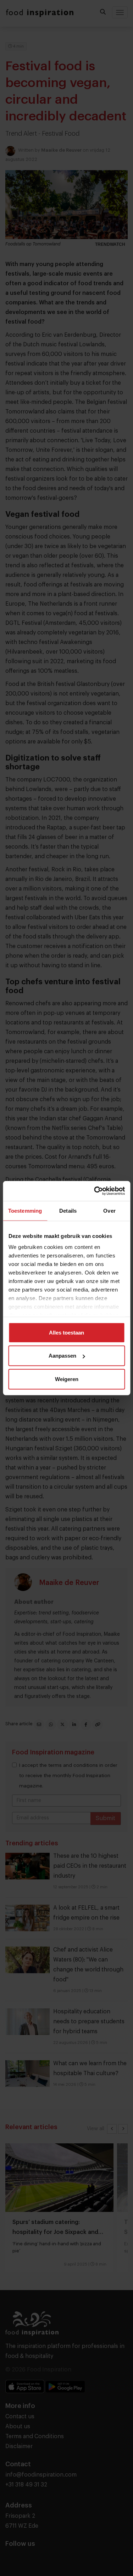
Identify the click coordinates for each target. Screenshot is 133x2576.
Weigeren (67, 1379)
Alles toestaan (66, 1332)
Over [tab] (109, 1210)
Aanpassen (62, 1356)
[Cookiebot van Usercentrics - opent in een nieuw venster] (95, 1191)
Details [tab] (68, 1210)
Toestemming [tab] (25, 1210)
